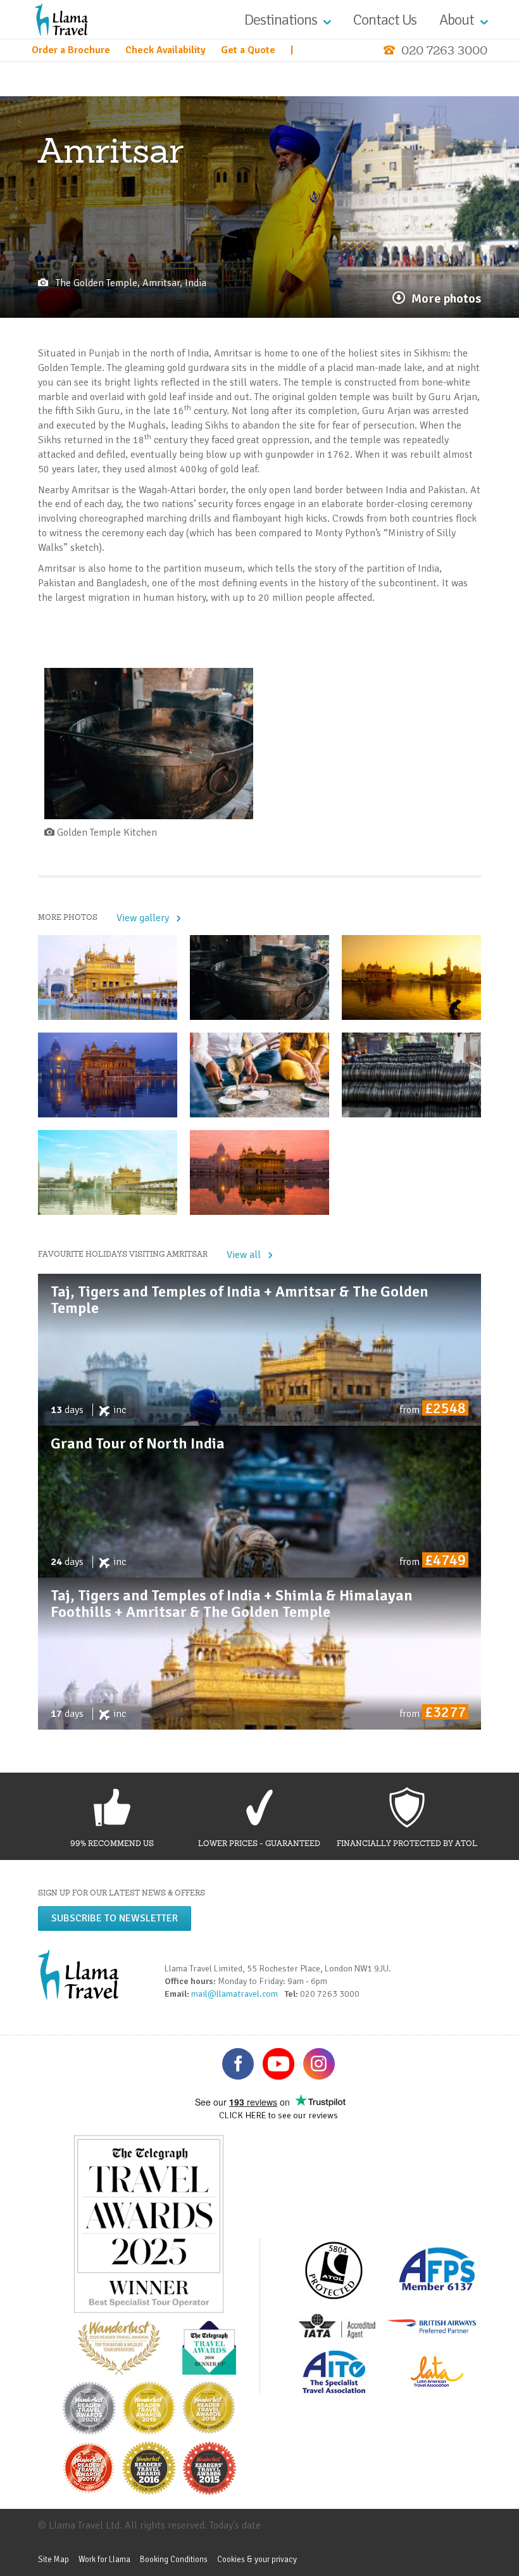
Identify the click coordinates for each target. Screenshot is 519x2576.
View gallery (143, 918)
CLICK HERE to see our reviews (278, 2115)
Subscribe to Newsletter (115, 1918)
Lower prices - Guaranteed (259, 1843)
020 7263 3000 (444, 50)
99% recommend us (112, 1843)
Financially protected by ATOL (407, 1843)
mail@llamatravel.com (237, 1994)
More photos (446, 298)
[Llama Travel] (61, 19)
